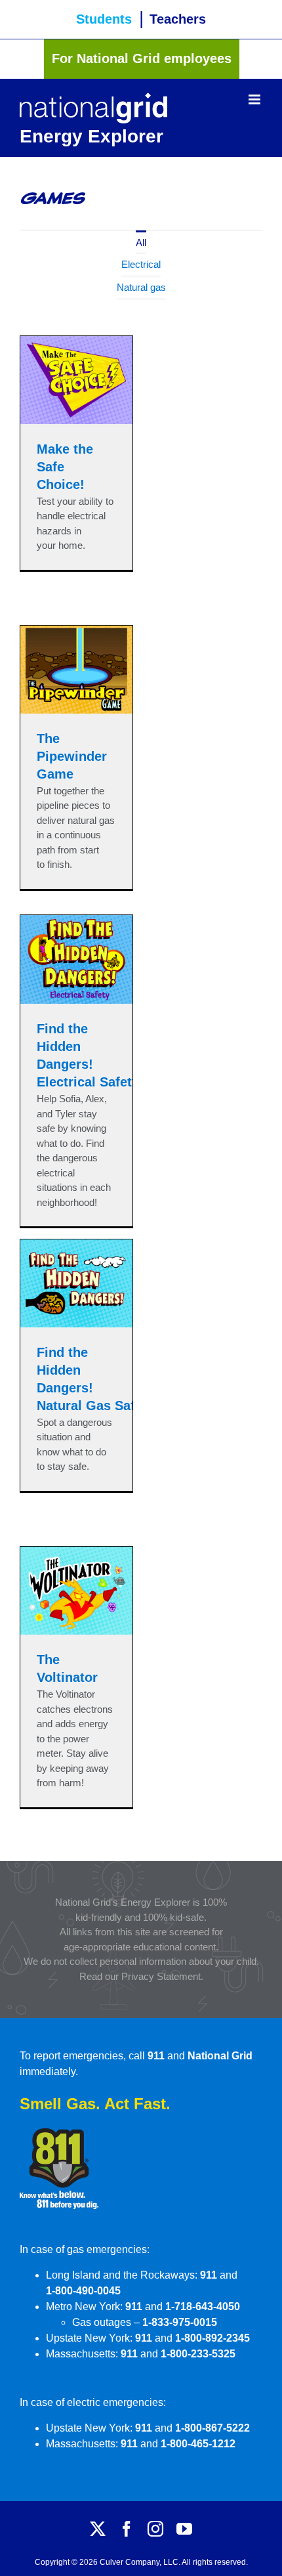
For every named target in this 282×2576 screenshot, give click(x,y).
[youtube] (184, 2529)
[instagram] (155, 2529)
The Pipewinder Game (72, 756)
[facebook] (127, 2529)
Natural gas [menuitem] (141, 287)
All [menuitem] (141, 243)
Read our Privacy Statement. (141, 1976)
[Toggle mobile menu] (255, 99)
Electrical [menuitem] (141, 264)
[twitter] (98, 2529)
